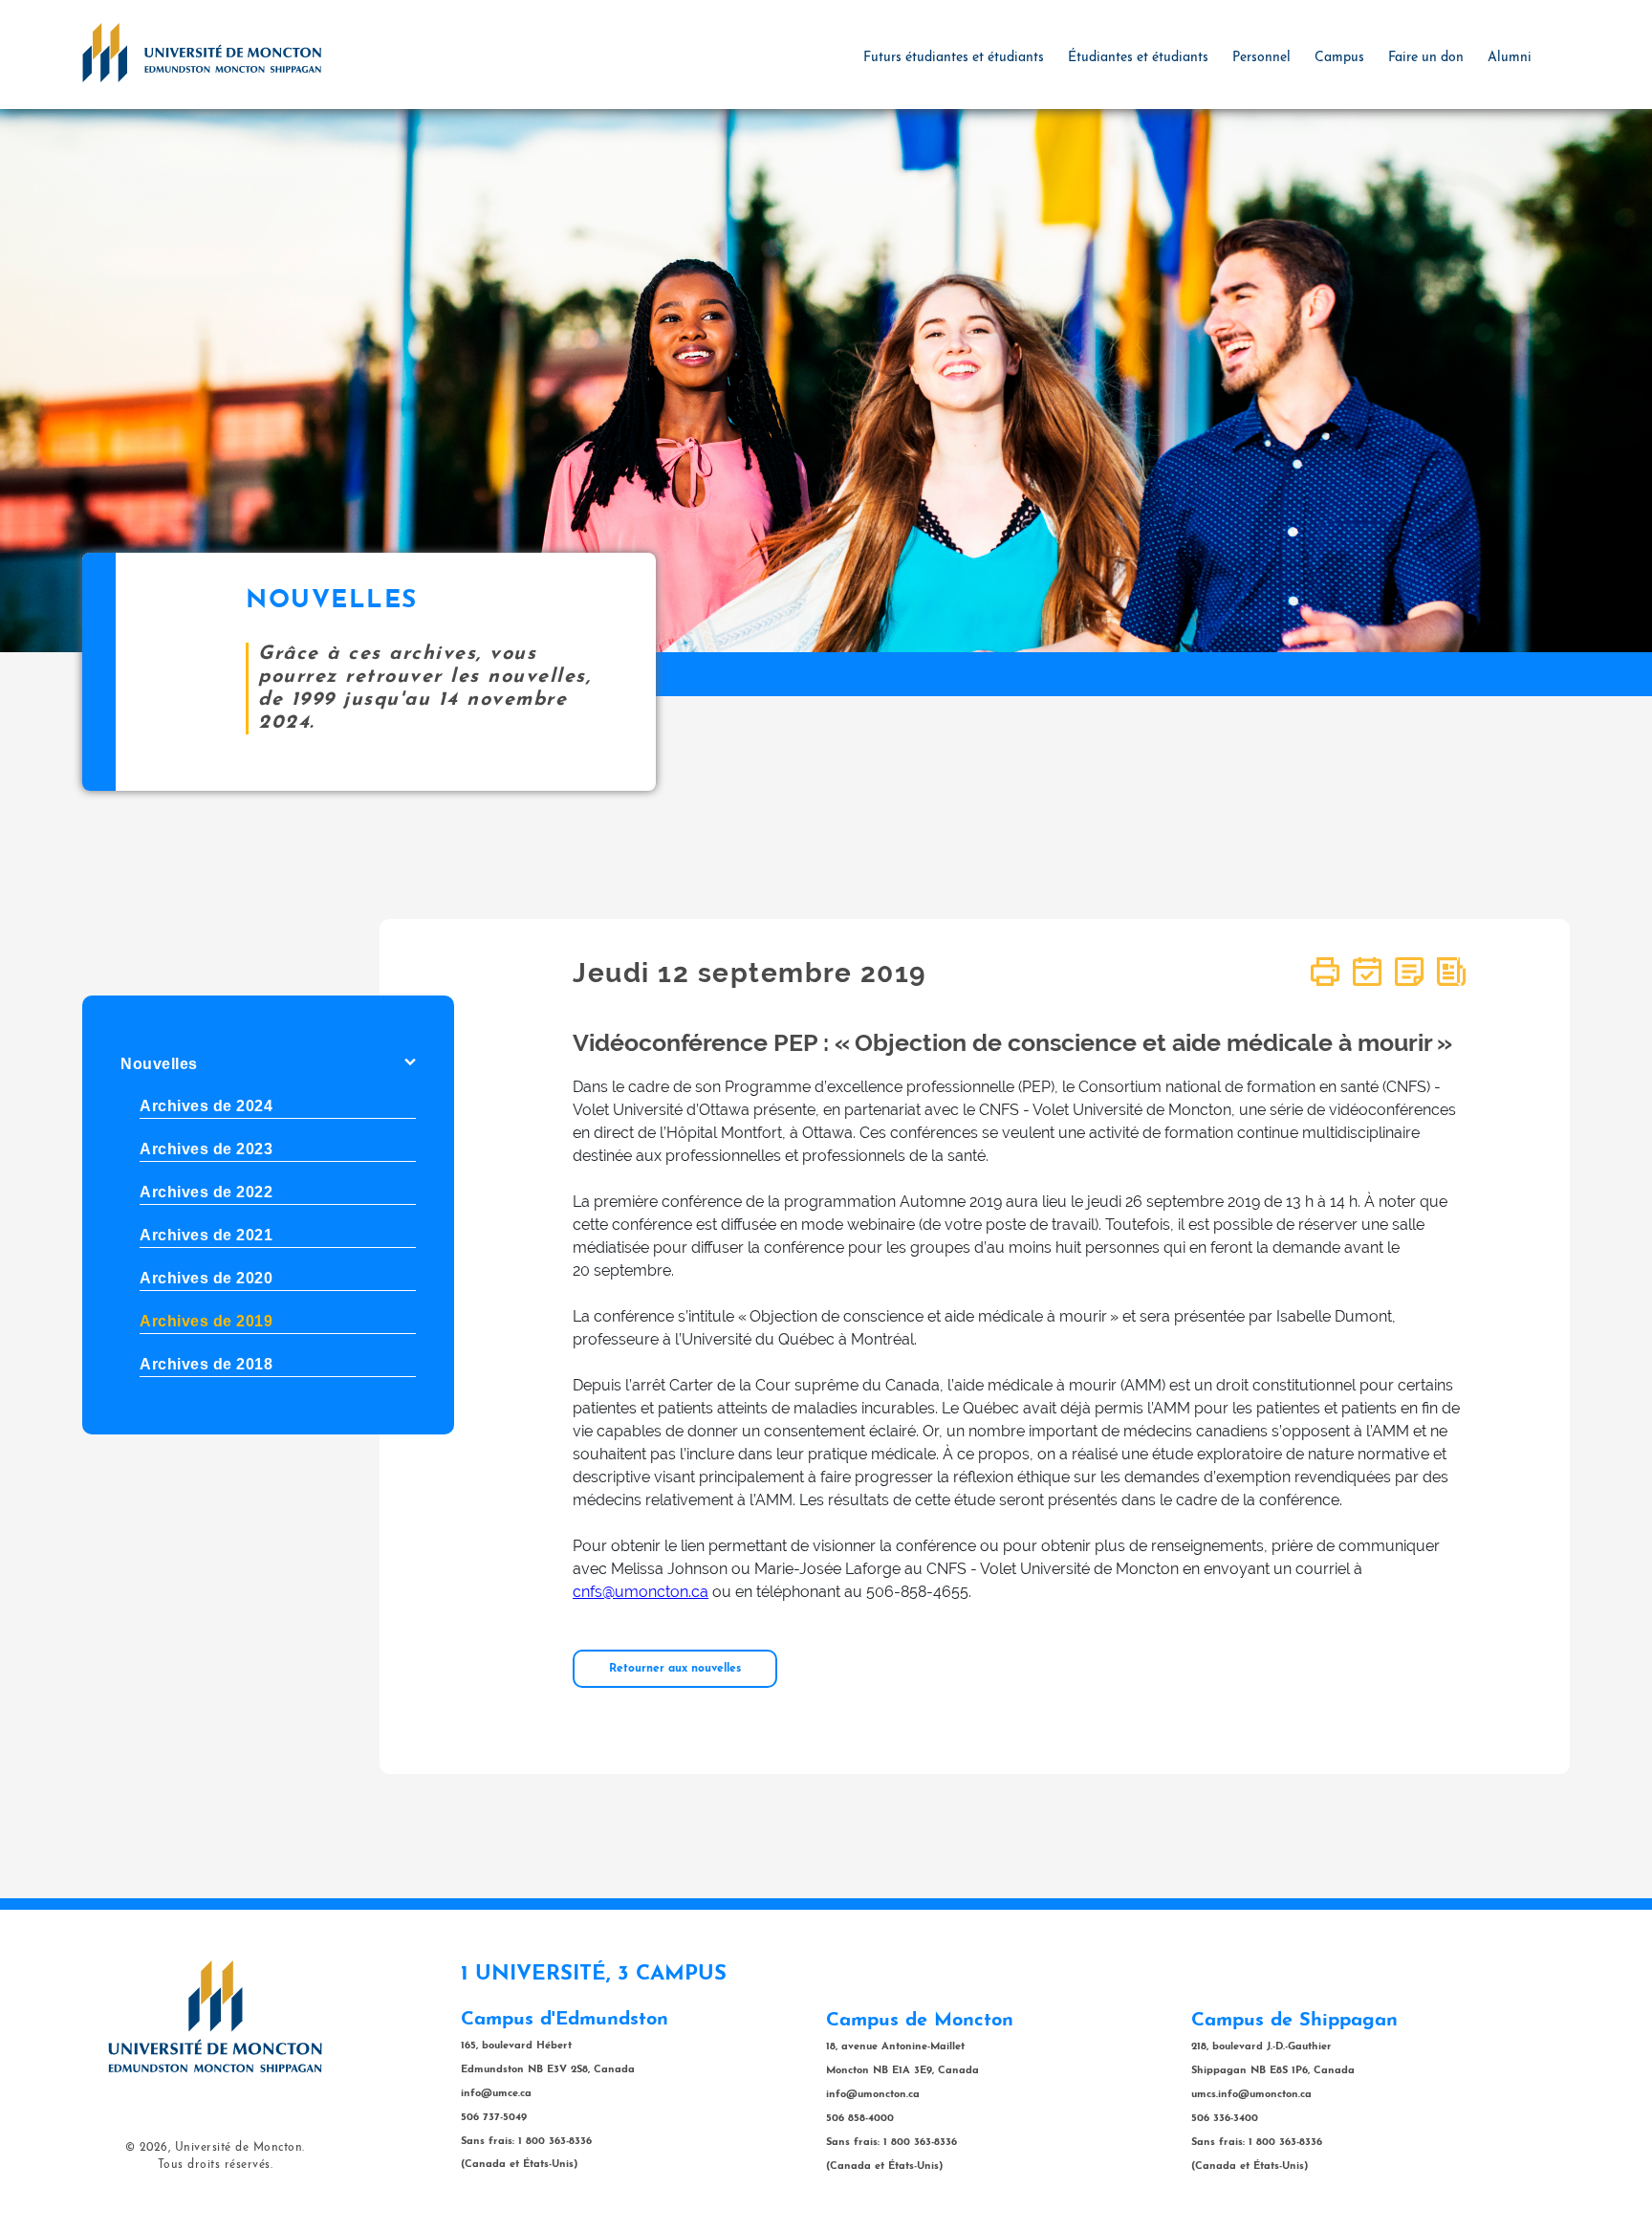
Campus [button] (1339, 58)
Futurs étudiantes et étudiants (954, 58)
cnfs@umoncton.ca (641, 1592)
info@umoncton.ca (873, 2095)
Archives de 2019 (206, 1321)
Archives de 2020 (206, 1278)
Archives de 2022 (206, 1192)
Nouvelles (159, 1064)
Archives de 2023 (206, 1149)
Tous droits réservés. (216, 2165)
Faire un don (1426, 58)
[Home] (202, 52)
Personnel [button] (1261, 58)
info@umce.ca (496, 2094)
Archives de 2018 (206, 1364)
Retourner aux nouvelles (675, 1669)
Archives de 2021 (206, 1235)
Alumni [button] (1510, 58)
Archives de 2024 (206, 1106)
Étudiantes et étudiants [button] (1138, 58)
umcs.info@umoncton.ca (1251, 2095)
